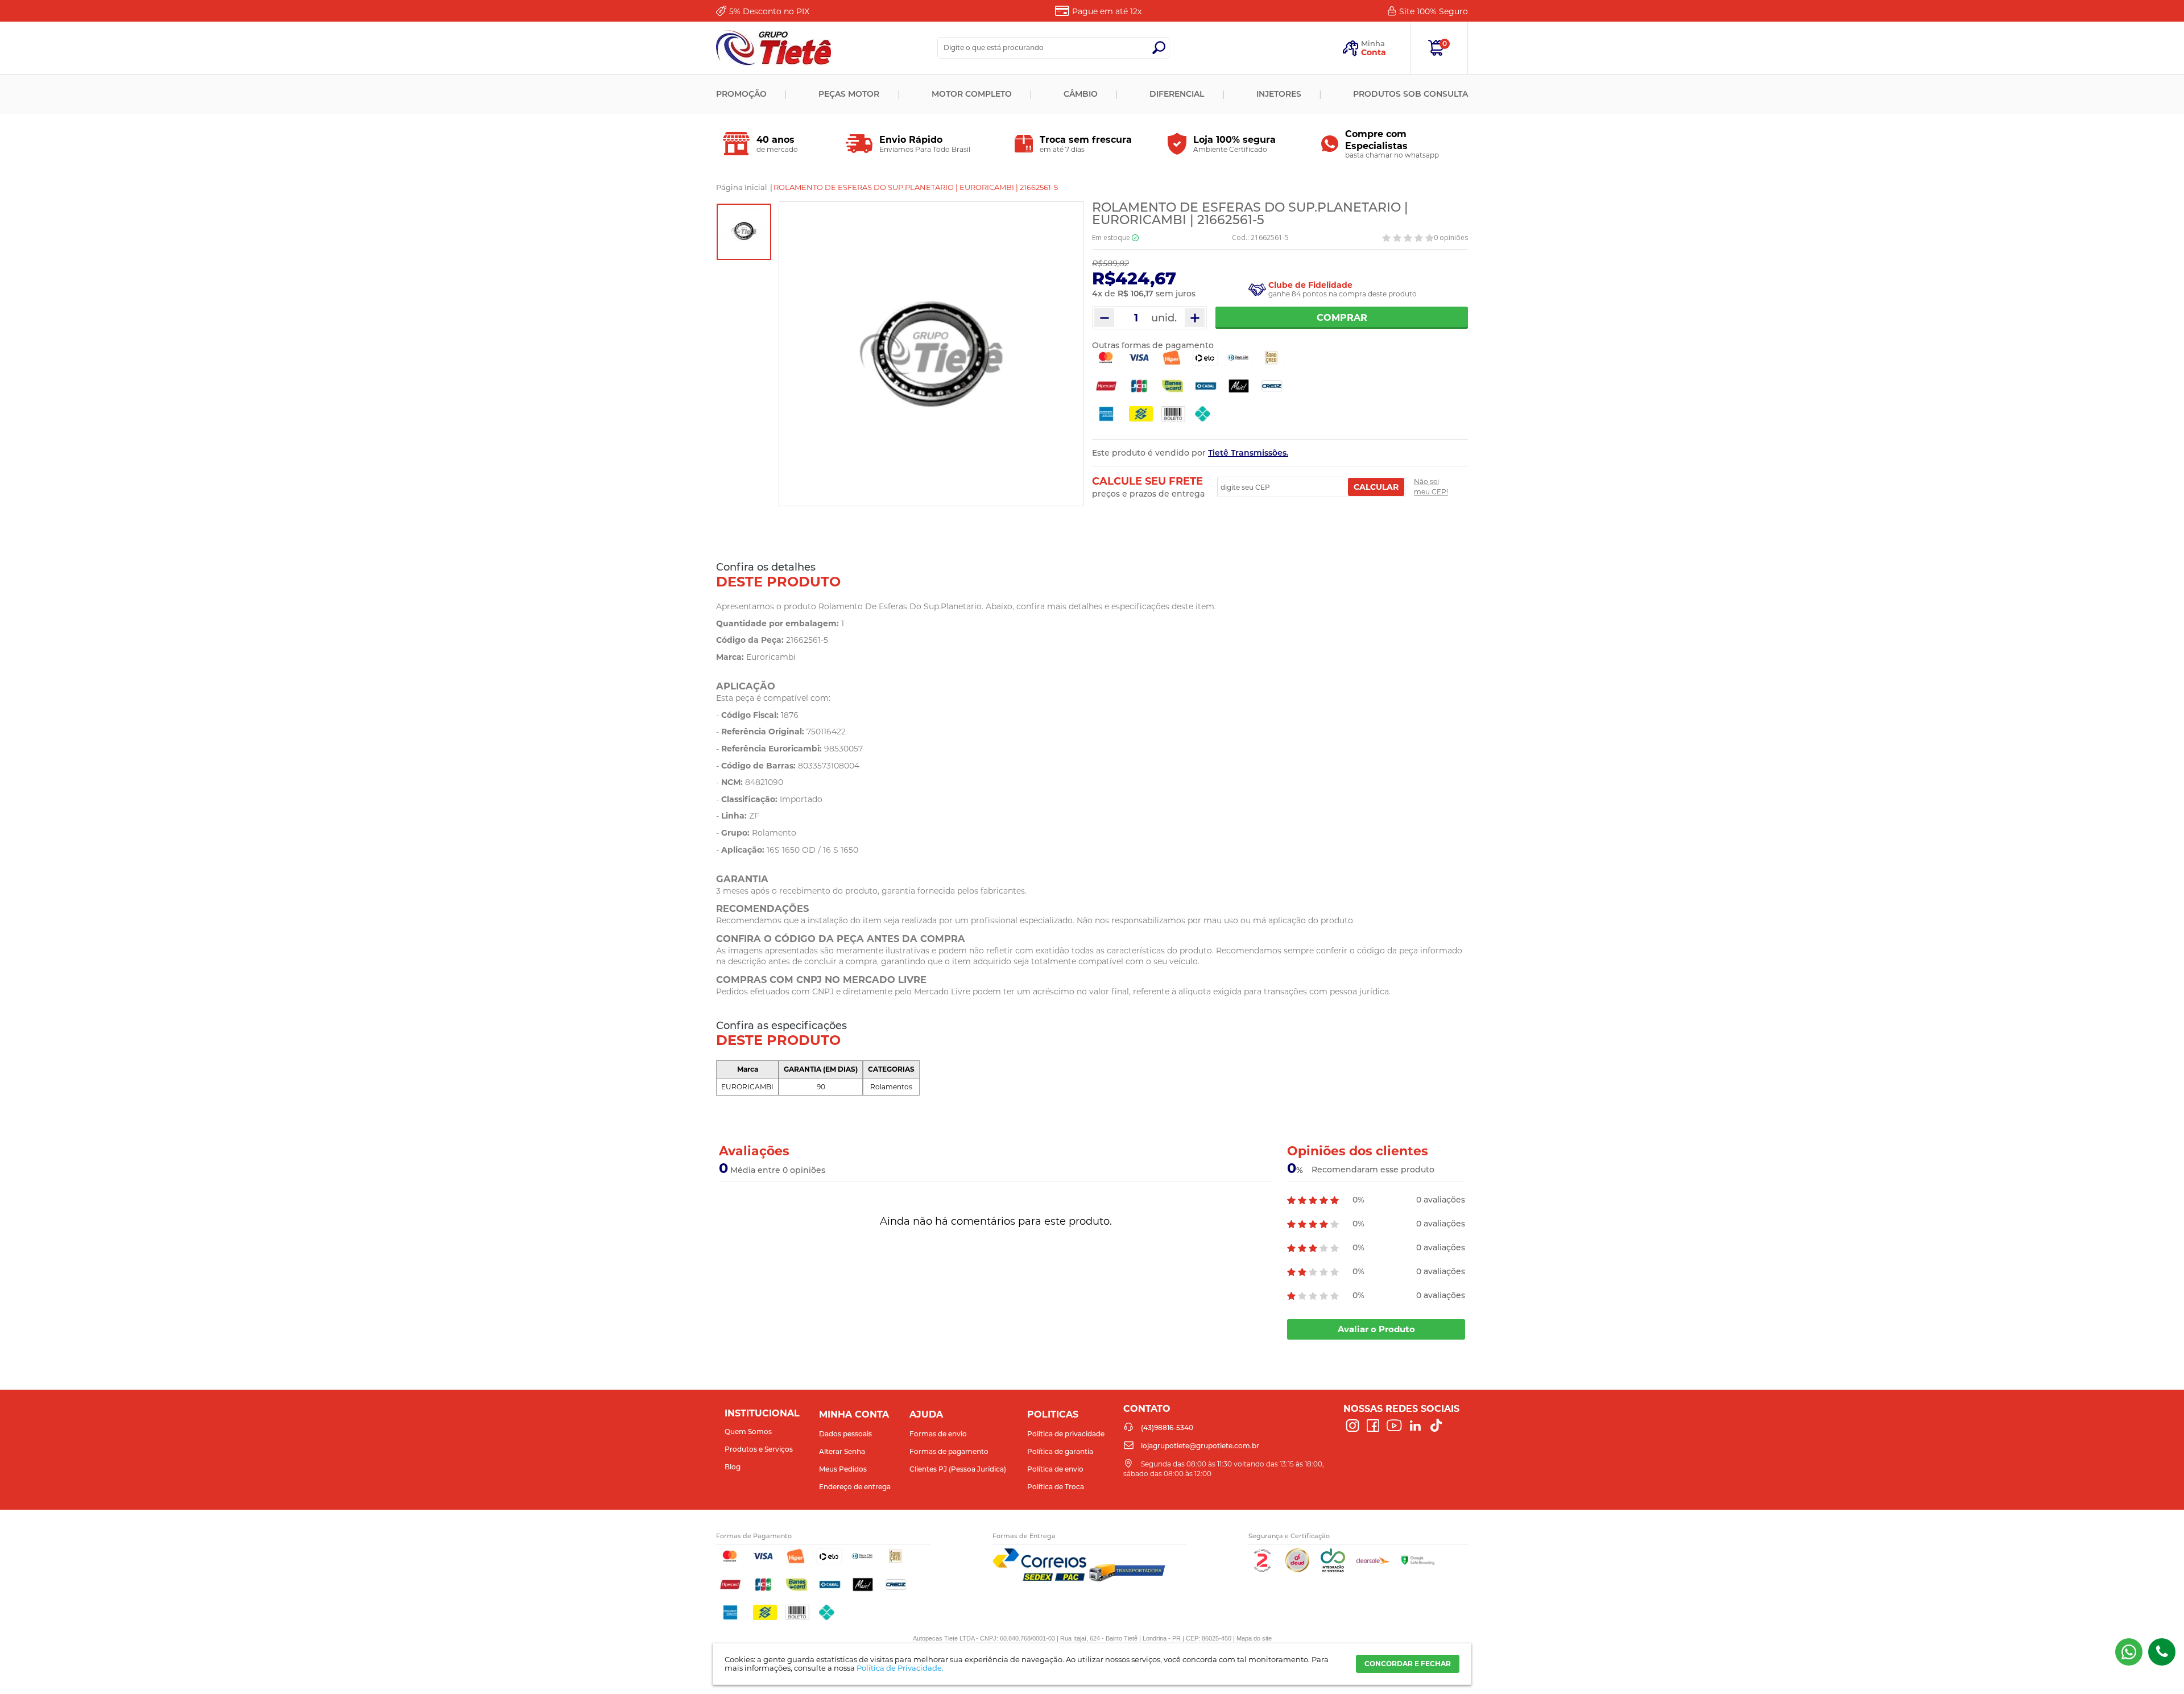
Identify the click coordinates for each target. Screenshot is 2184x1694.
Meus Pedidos (843, 1469)
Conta (1374, 52)
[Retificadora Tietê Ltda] (773, 48)
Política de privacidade (1066, 1434)
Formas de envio (938, 1434)
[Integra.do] (1333, 1570)
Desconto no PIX (769, 11)
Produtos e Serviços (759, 1449)
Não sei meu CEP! (1431, 487)
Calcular (1376, 487)
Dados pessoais (845, 1434)
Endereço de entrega (855, 1487)
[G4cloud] (1297, 1570)
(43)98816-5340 (2162, 1652)
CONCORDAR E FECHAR (1408, 1664)
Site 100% (1434, 11)
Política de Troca (1056, 1487)
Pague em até (1107, 11)
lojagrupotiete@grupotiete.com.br (1200, 1446)
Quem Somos (748, 1431)
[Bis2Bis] (1262, 1570)
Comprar (1342, 318)
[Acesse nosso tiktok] (1436, 1426)
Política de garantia (1060, 1451)
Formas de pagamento (949, 1451)
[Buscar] (1159, 48)
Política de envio (1055, 1469)
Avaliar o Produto (1376, 1329)
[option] (744, 232)
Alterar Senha (842, 1451)
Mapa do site (1254, 1638)
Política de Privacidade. (900, 1668)
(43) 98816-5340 (2129, 1652)
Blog (733, 1467)
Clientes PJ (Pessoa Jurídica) (958, 1469)
